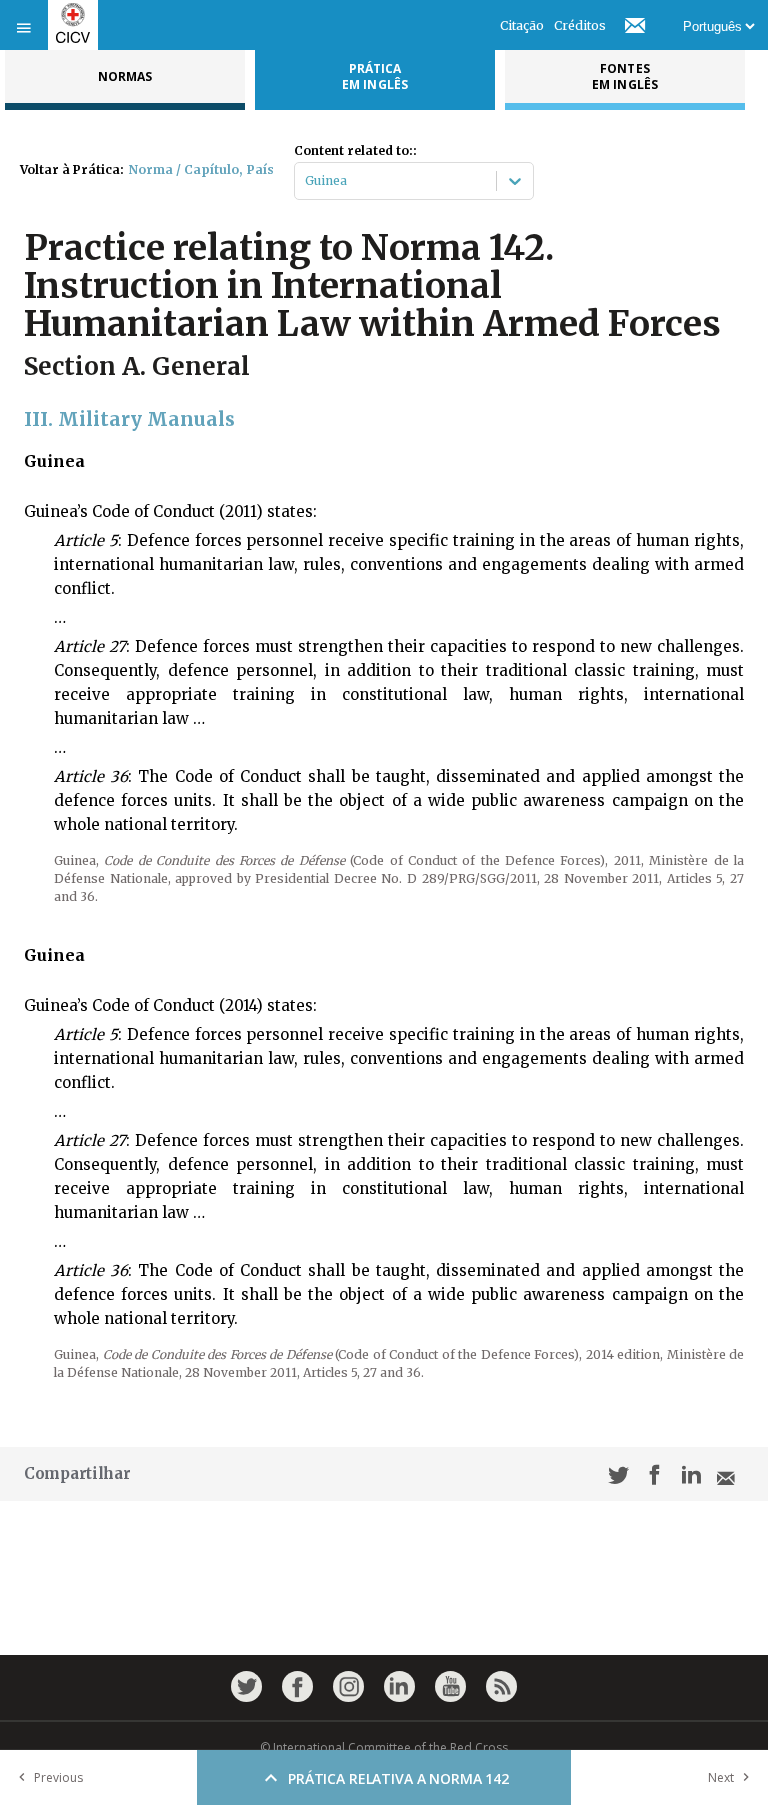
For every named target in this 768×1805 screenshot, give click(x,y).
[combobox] (306, 181)
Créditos (580, 25)
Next (721, 1777)
